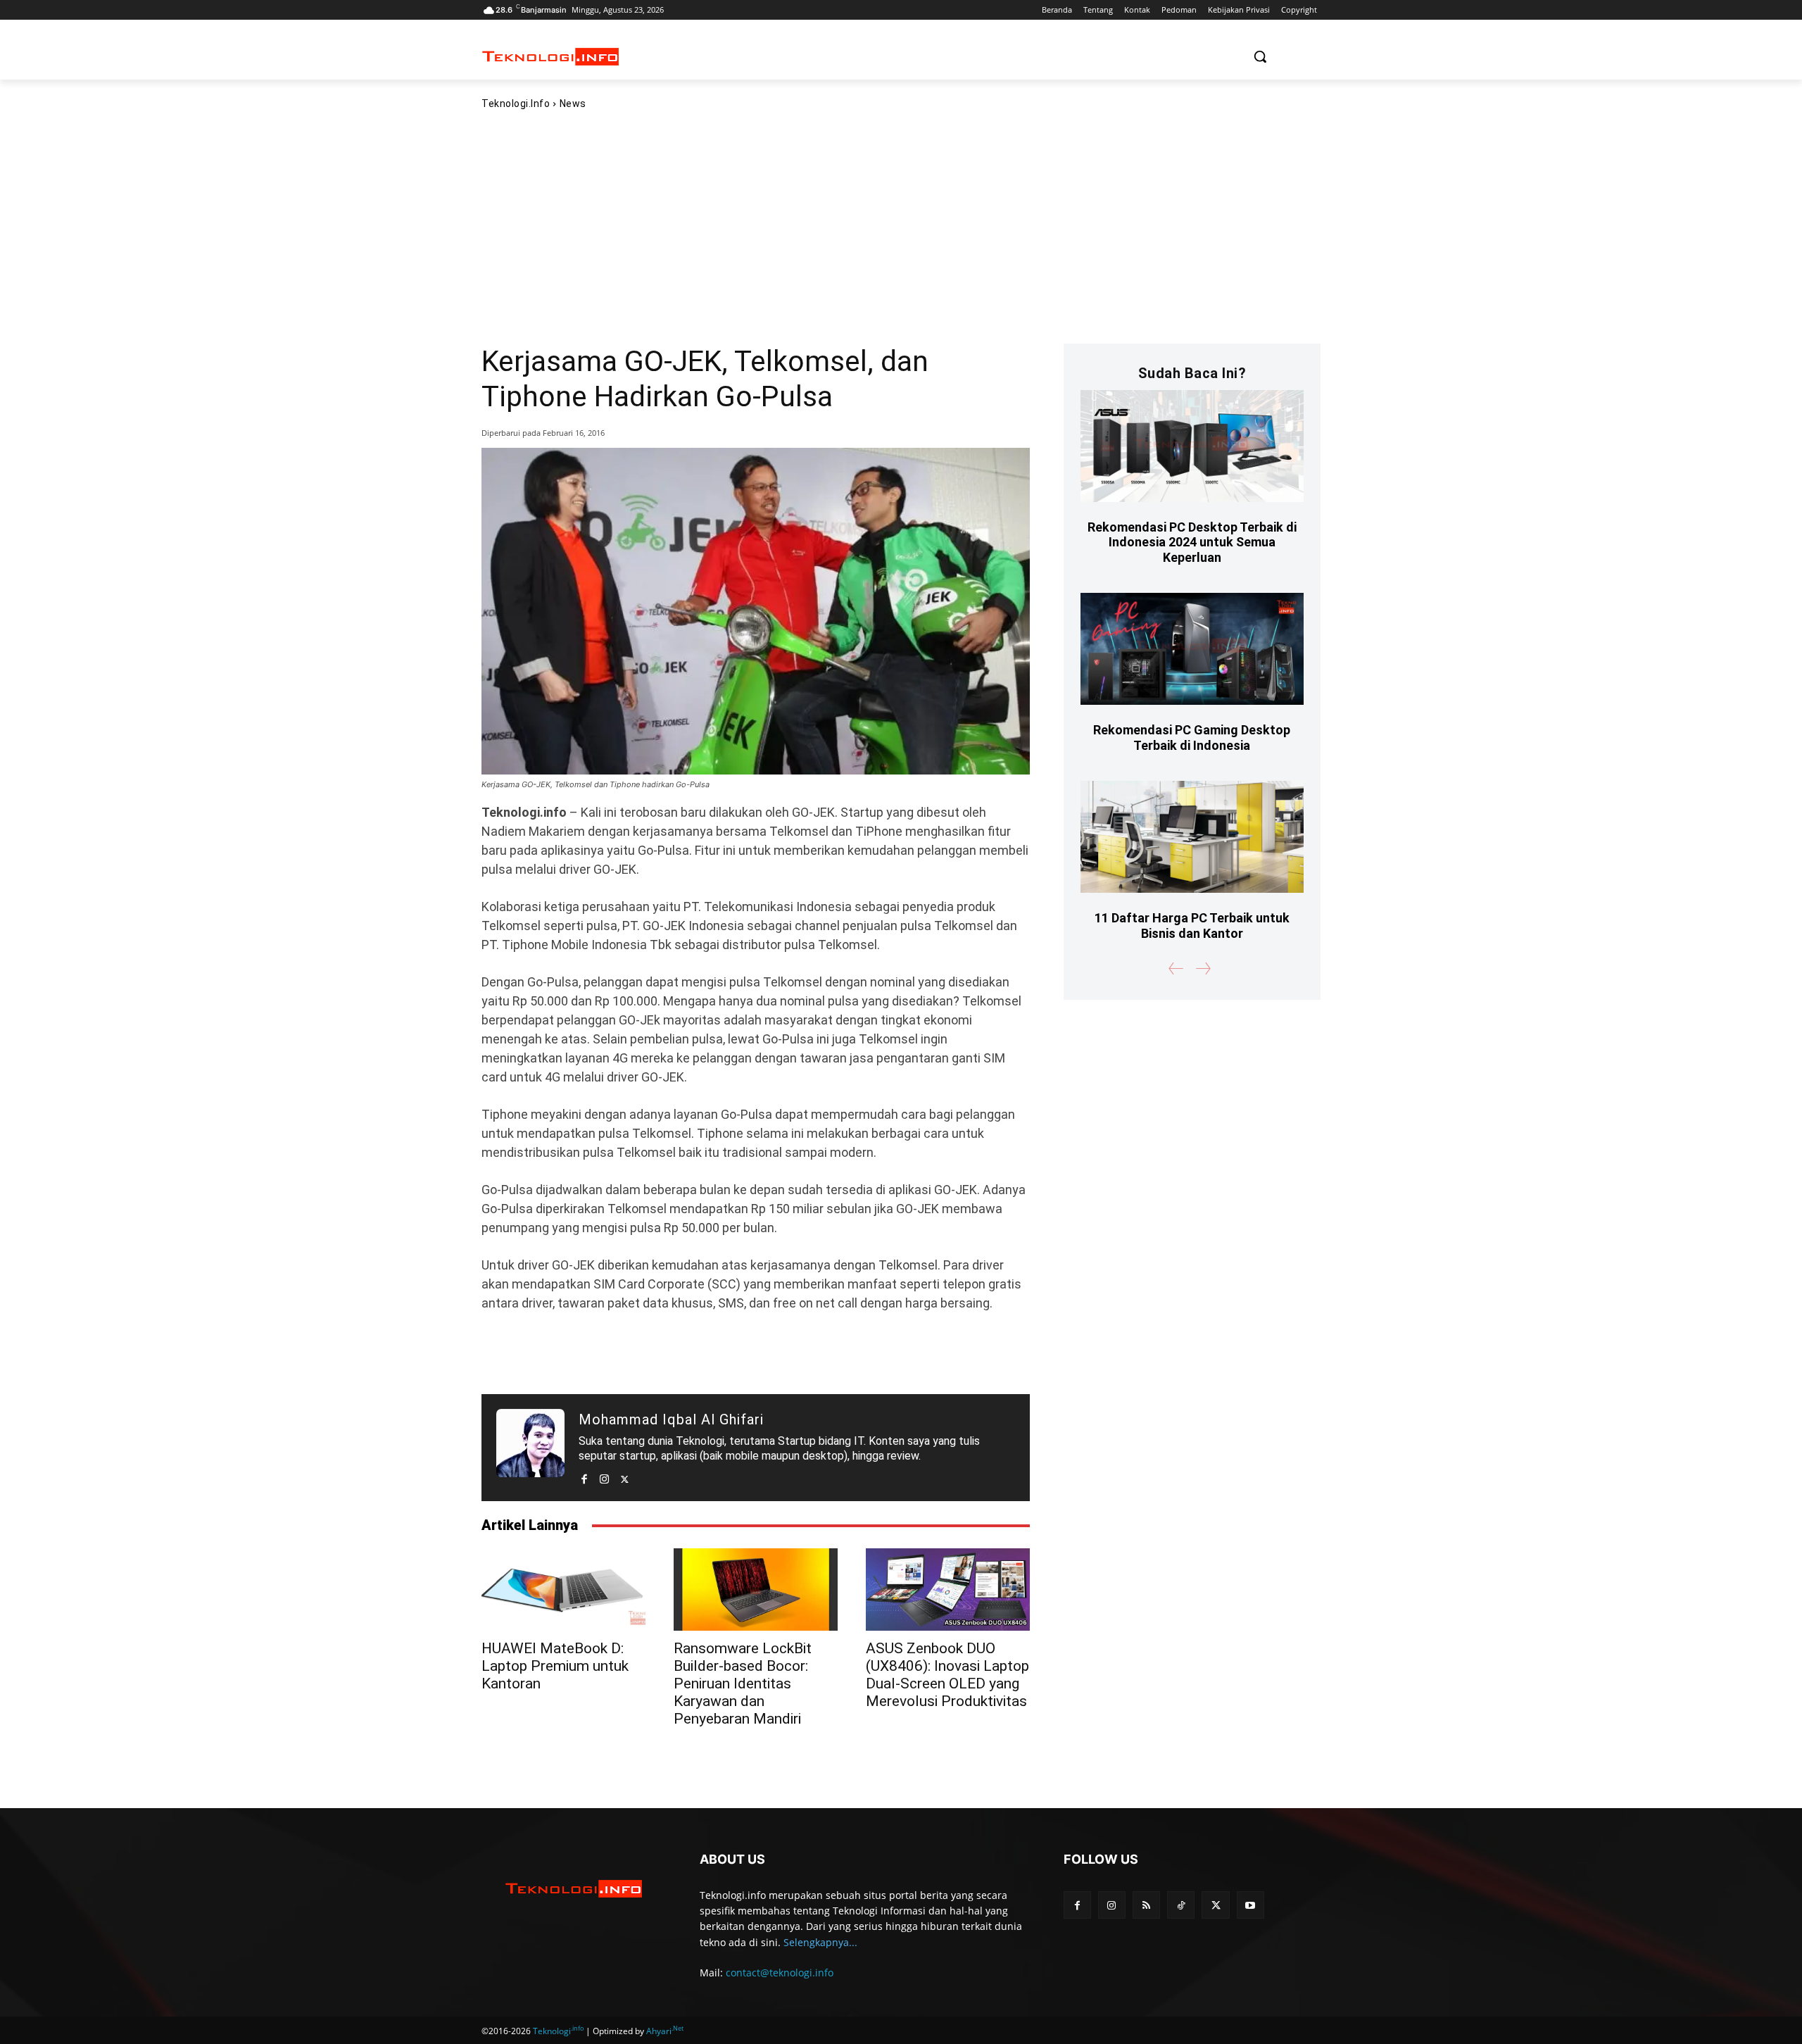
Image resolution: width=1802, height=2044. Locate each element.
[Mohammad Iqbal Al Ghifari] (530, 1448)
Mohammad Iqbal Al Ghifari (671, 1419)
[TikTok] (1181, 1905)
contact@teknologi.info (780, 1973)
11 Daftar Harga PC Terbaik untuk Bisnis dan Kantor (1192, 926)
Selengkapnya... (820, 1942)
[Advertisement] (901, 226)
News (573, 104)
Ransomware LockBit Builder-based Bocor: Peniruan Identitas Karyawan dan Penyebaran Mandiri (743, 1684)
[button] (1260, 56)
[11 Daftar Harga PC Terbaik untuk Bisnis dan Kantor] (1192, 837)
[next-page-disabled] (1203, 968)
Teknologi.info (516, 104)
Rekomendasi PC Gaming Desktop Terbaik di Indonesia (1192, 738)
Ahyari (665, 2031)
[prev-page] (1176, 968)
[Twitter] (625, 1476)
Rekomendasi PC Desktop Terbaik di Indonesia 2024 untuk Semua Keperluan (1192, 542)
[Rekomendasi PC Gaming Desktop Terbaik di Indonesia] (1192, 649)
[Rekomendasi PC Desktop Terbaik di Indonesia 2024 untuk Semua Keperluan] (1192, 446)
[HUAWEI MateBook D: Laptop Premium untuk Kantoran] (563, 1589)
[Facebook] (584, 1476)
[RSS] (1146, 1905)
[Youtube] (1250, 1905)
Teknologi (558, 2031)
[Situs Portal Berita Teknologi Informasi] (550, 57)
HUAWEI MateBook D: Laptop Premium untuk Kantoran (555, 1666)
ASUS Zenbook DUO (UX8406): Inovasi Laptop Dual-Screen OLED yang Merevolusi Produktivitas (947, 1675)
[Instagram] (604, 1476)
